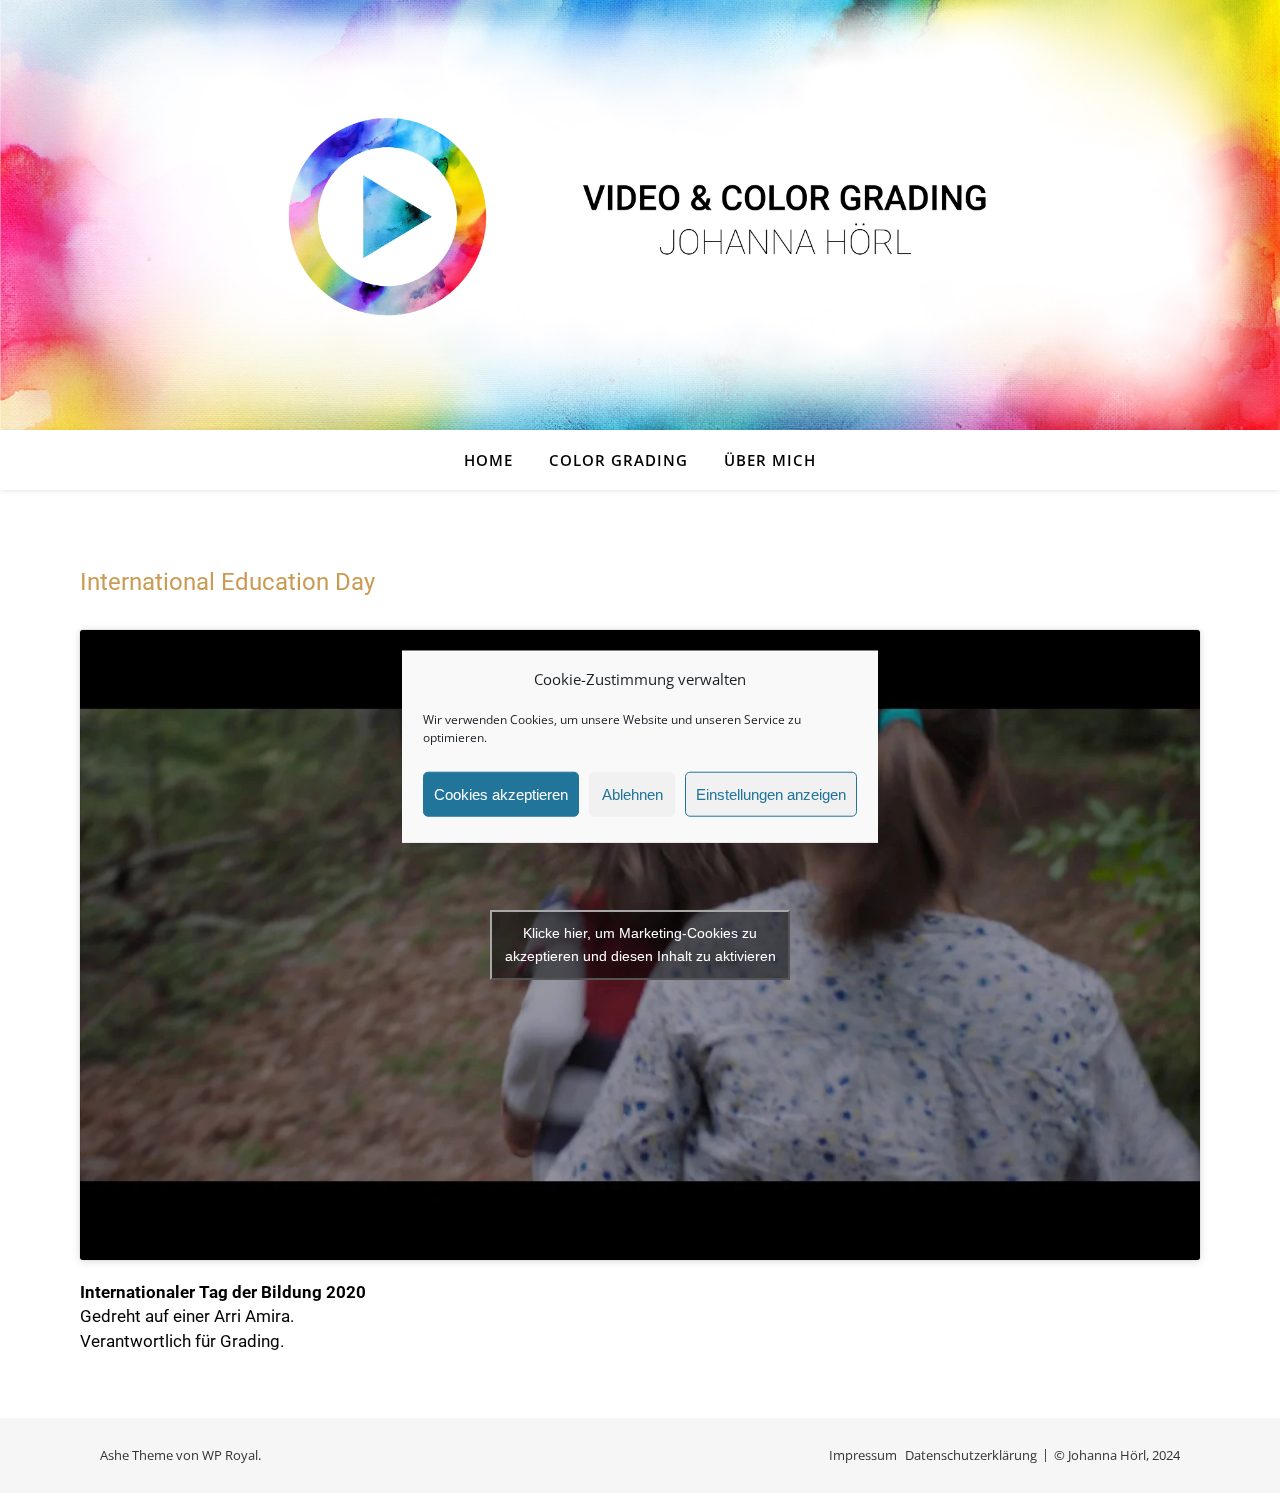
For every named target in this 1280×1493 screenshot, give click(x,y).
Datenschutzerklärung (971, 1455)
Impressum (863, 1455)
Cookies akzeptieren (501, 793)
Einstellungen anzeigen (771, 793)
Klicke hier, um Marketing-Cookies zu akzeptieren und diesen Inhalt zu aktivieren (640, 944)
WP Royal (230, 1455)
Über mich (770, 460)
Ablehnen (632, 793)
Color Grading (618, 460)
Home (488, 460)
